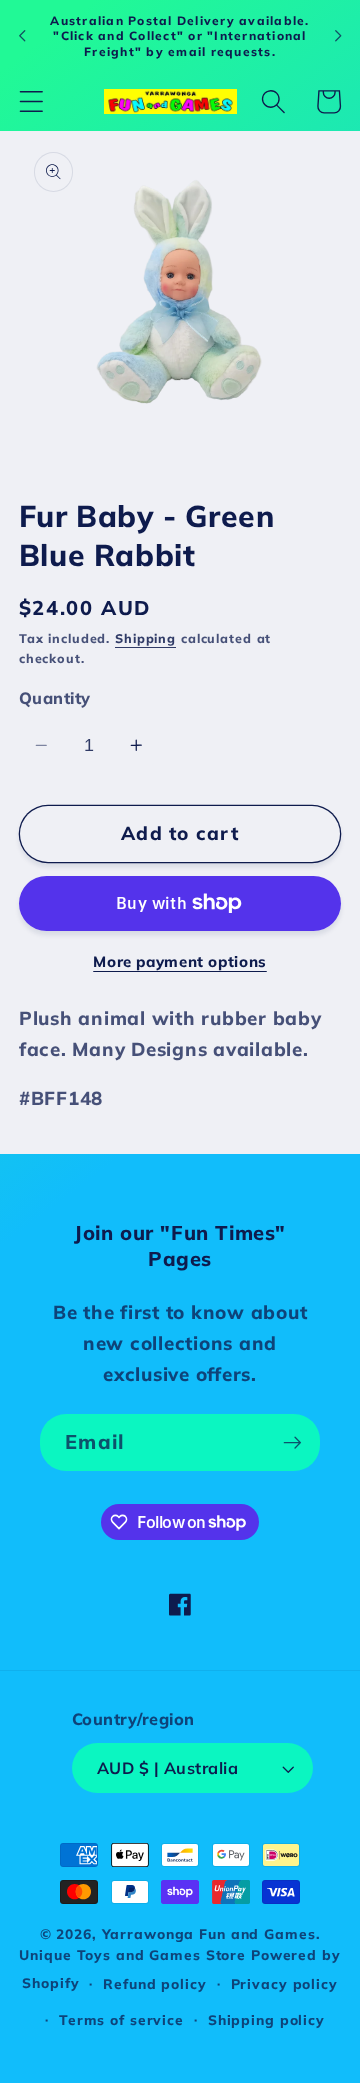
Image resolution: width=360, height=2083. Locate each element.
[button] (31, 101)
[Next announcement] (338, 36)
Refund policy (154, 1983)
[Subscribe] (292, 1442)
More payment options (180, 961)
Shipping (145, 638)
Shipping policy (266, 2019)
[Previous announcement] (22, 36)
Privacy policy (284, 1983)
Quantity (55, 698)
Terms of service (121, 2019)
